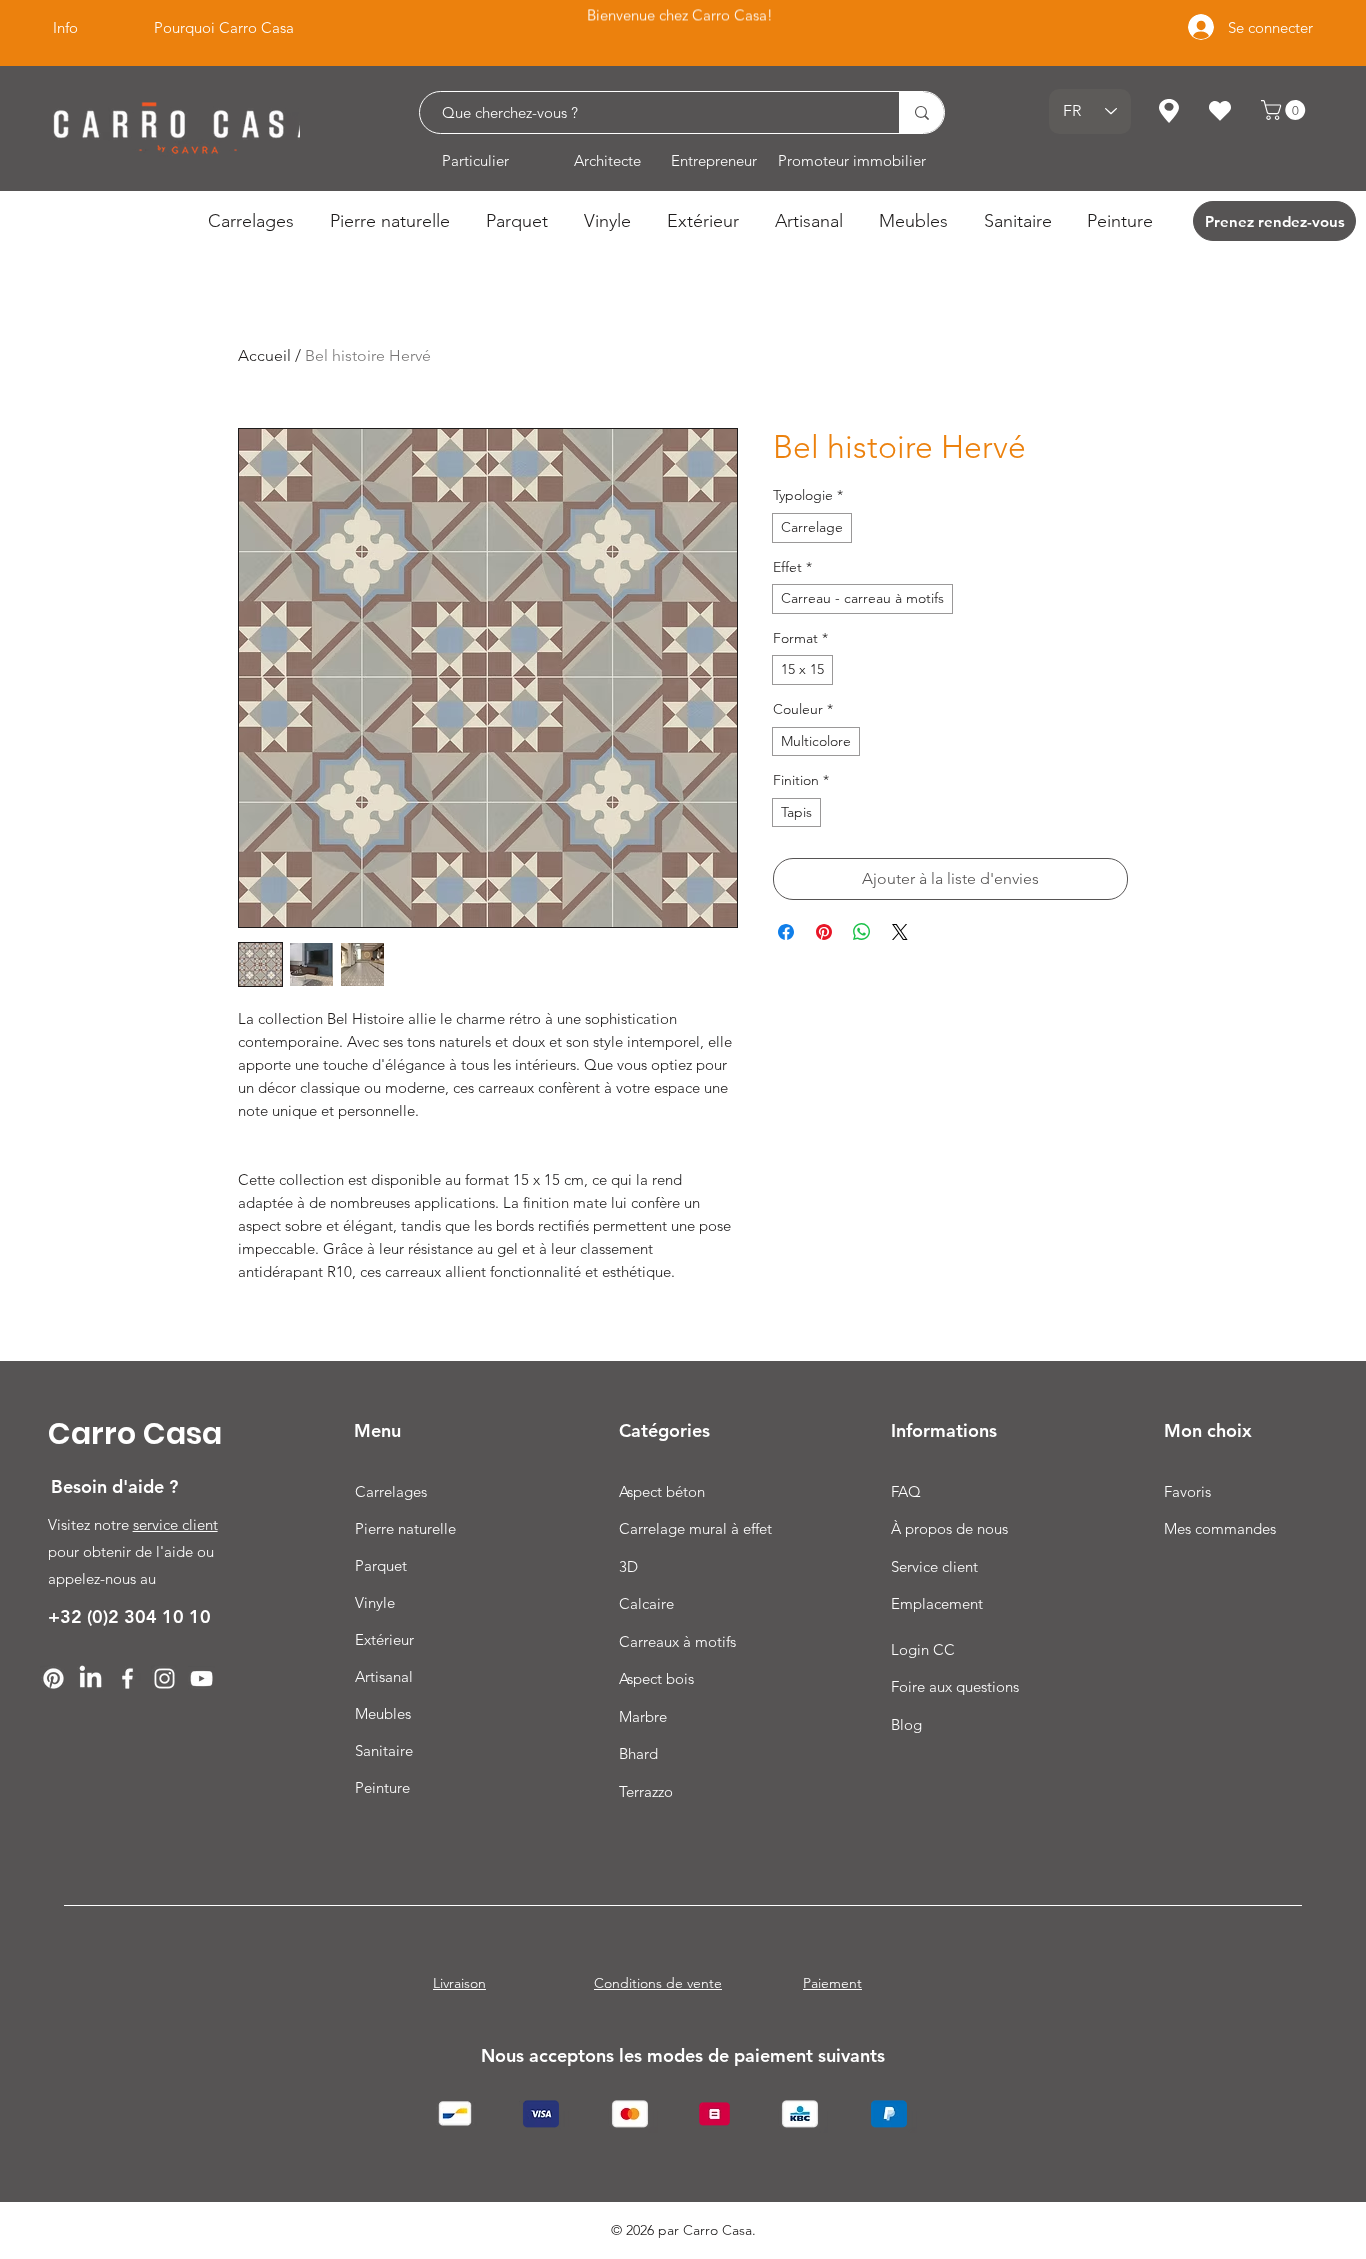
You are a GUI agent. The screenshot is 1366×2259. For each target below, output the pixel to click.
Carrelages (391, 1491)
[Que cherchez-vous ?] (921, 112)
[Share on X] (900, 932)
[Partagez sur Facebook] (786, 932)
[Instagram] (164, 1678)
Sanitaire (384, 1750)
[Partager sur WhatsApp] (862, 932)
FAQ (906, 1491)
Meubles (383, 1713)
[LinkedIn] (90, 1678)
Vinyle (375, 1602)
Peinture (382, 1787)
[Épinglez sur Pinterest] (824, 932)
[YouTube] (201, 1678)
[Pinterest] (53, 1678)
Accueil (264, 355)
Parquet (381, 1565)
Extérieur (384, 1639)
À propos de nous (949, 1528)
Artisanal (384, 1676)
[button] (1285, 110)
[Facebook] (127, 1678)
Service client (934, 1566)
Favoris (1187, 1491)
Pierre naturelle (405, 1528)
